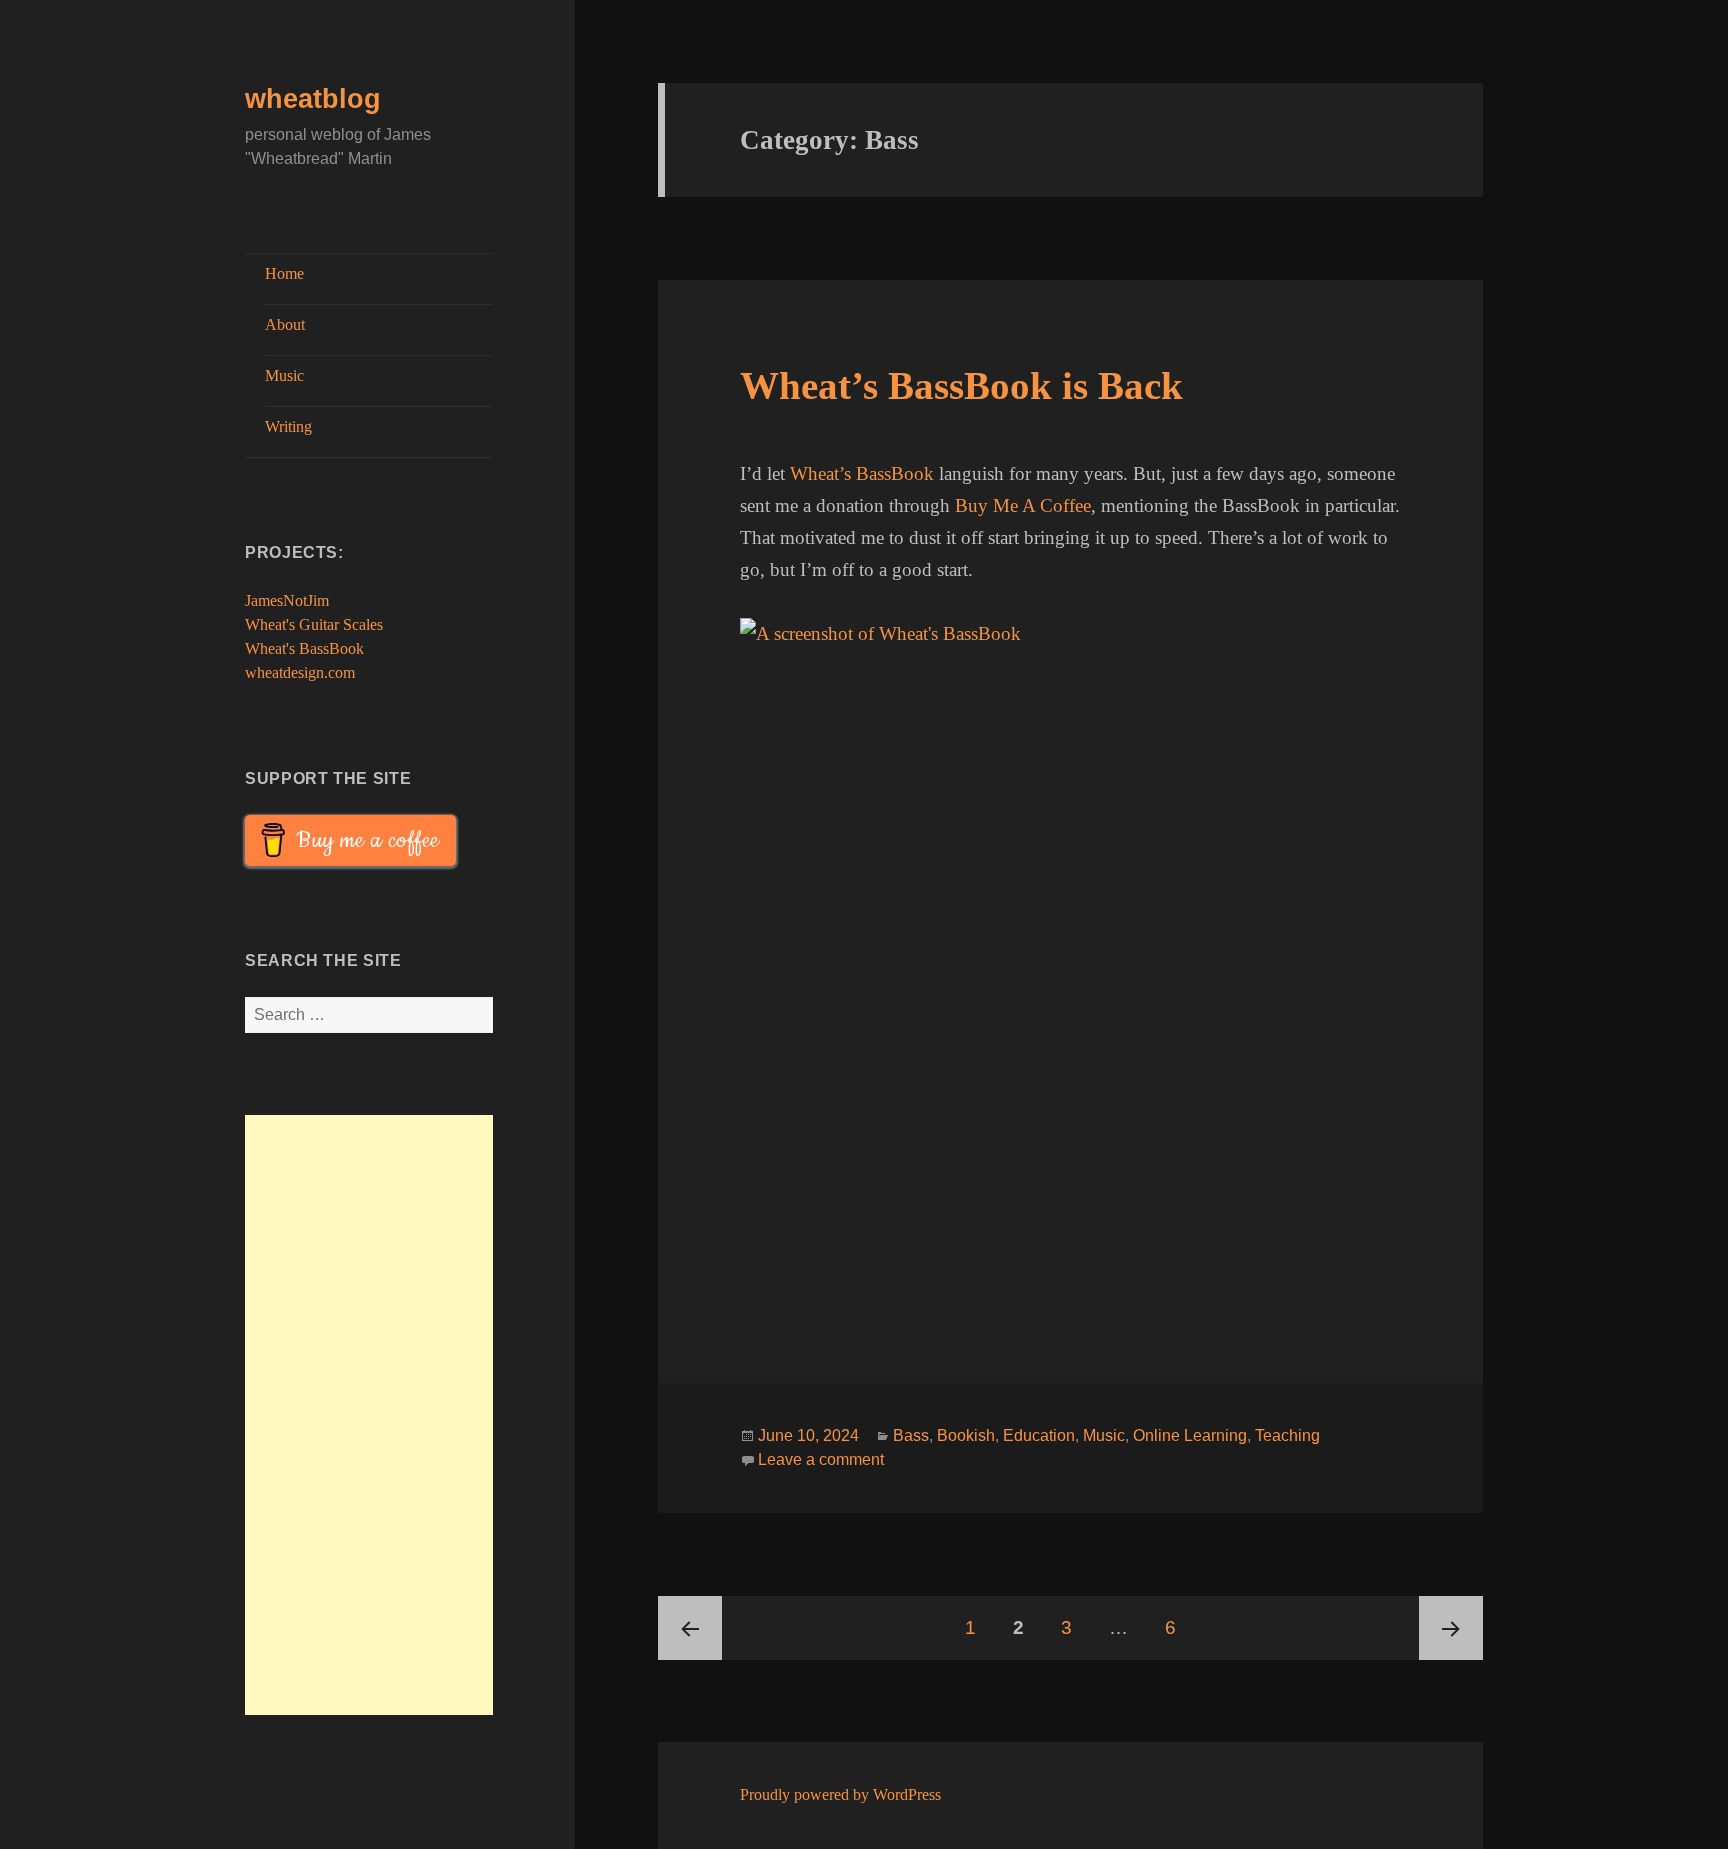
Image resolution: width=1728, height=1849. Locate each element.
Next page (1451, 1628)
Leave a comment (821, 1459)
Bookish (966, 1435)
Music (284, 375)
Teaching (1287, 1435)
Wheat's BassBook (304, 648)
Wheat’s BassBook (862, 473)
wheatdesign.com (300, 672)
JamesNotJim (287, 600)
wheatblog (313, 99)
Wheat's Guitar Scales (314, 624)
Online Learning (1190, 1435)
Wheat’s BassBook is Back (961, 385)
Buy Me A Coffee (1023, 505)
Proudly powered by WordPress (840, 1794)
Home (284, 273)
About (285, 324)
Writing (288, 426)
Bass (911, 1435)
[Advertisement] (369, 1415)
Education (1039, 1435)
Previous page (690, 1628)
